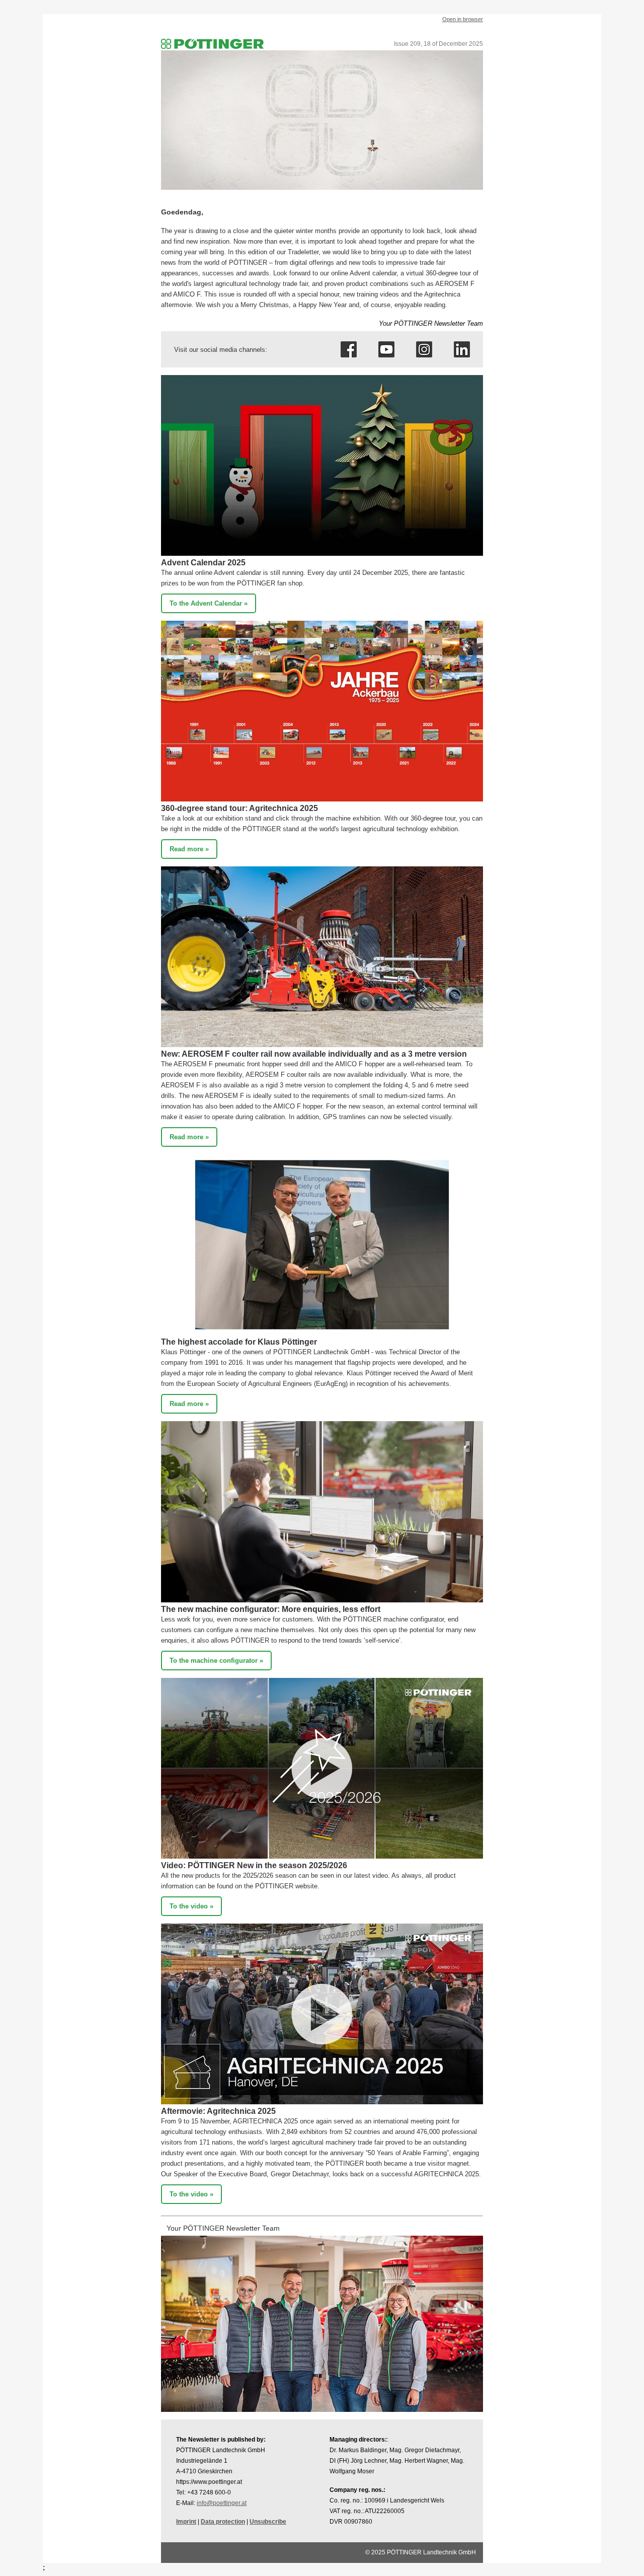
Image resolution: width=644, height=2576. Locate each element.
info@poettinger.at (222, 2503)
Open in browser (463, 19)
